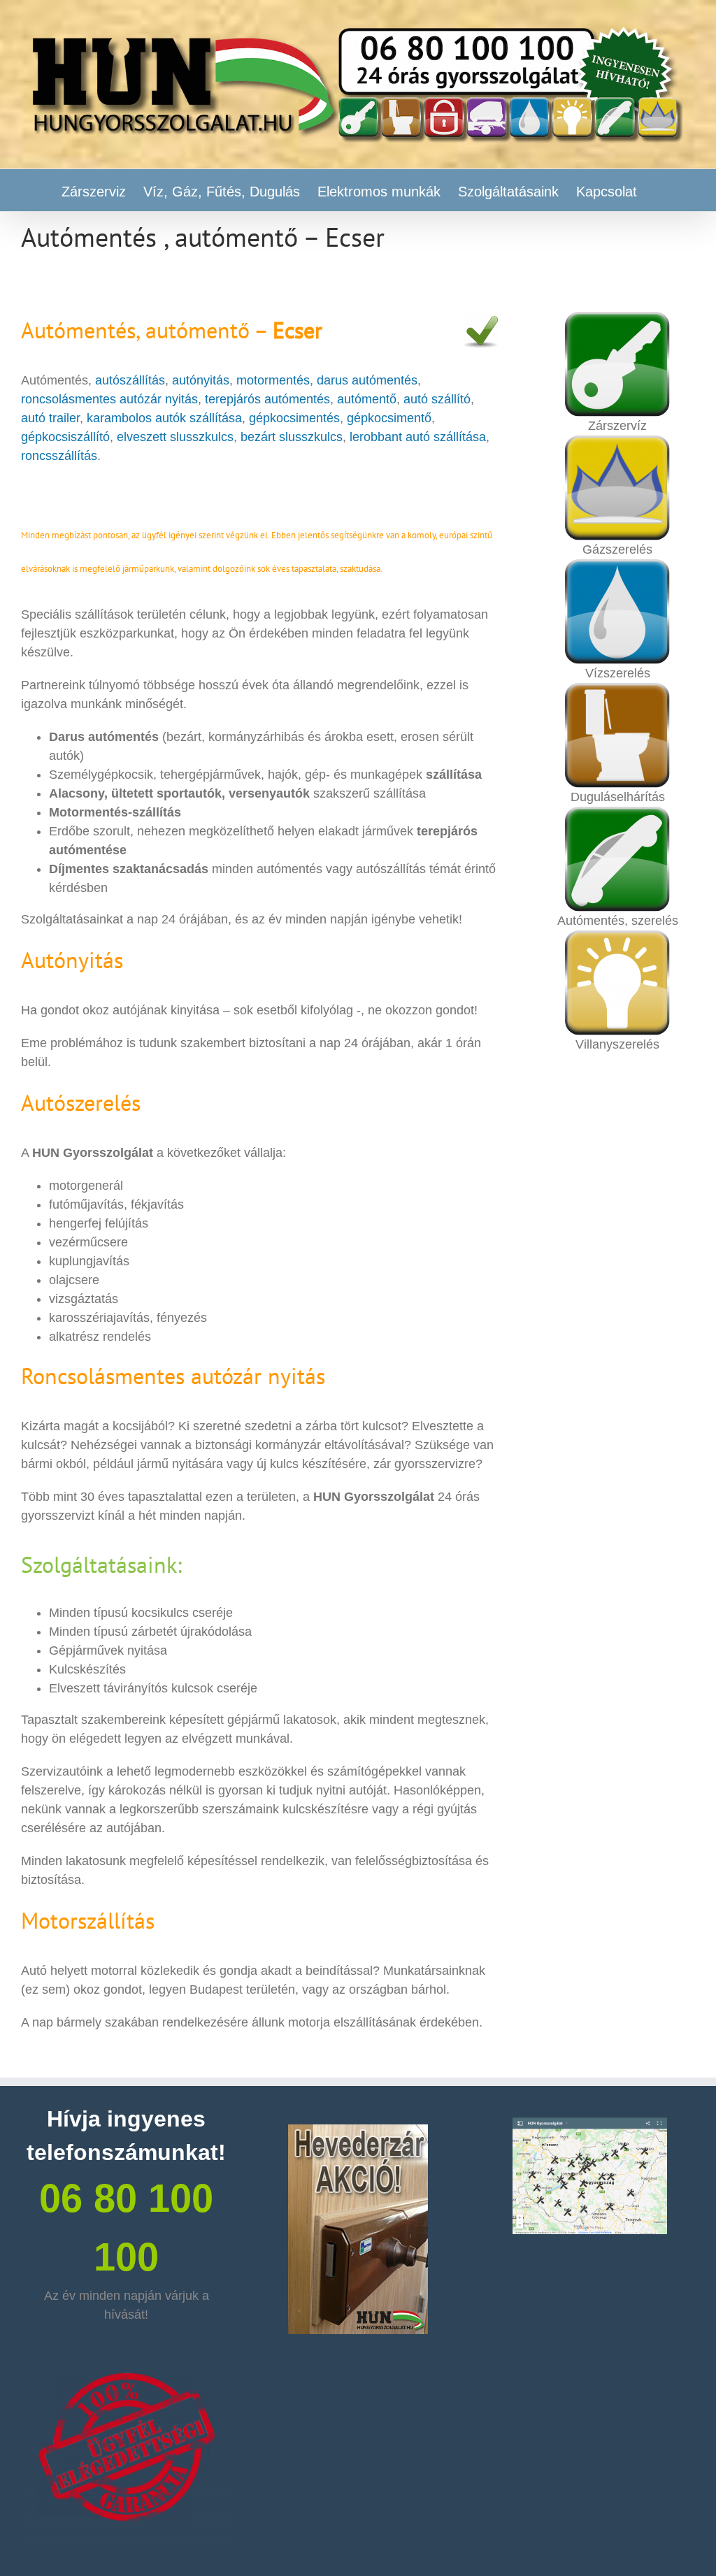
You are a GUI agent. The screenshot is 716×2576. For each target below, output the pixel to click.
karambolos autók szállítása (163, 418)
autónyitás (201, 380)
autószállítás (130, 380)
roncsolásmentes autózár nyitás (109, 399)
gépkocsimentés (294, 418)
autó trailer (50, 418)
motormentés (273, 380)
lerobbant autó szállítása (418, 437)
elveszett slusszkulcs (175, 437)
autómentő (367, 399)
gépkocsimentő (389, 418)
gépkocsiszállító (65, 437)
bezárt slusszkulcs (292, 437)
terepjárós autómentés (267, 399)
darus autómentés (367, 380)
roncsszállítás (59, 456)
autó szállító (437, 399)
